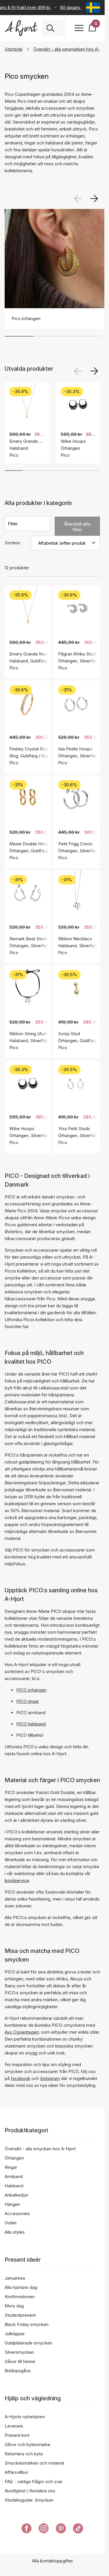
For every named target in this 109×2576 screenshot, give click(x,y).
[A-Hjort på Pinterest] (61, 2529)
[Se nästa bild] (94, 199)
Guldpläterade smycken (28, 2343)
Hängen (12, 2204)
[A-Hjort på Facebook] (27, 2529)
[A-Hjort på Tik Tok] (78, 2529)
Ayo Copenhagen (22, 2032)
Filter (13, 524)
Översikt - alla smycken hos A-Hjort (40, 2149)
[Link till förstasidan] (21, 28)
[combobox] (60, 28)
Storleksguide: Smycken (29, 2500)
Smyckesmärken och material (34, 2463)
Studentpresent (20, 2315)
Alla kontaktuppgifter (52, 2561)
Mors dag (14, 2306)
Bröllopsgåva (18, 2371)
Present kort (17, 2435)
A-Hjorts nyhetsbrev (25, 2417)
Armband (14, 2176)
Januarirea (15, 2278)
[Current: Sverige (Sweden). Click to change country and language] (93, 8)
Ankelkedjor (17, 2195)
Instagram (50, 2078)
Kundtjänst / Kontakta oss (30, 2491)
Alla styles (15, 2232)
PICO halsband (31, 1724)
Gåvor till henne (20, 2361)
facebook (20, 2078)
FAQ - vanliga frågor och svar (34, 2482)
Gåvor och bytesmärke (27, 2444)
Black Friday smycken (27, 2324)
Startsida (14, 49)
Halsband (14, 2186)
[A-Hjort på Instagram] (44, 2529)
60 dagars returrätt (76, 7)
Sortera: (13, 543)
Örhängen (14, 2158)
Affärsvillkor (16, 2472)
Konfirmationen (20, 2297)
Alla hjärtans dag (21, 2287)
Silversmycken (19, 2352)
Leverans (14, 2426)
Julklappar (15, 2334)
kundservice (17, 1880)
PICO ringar (28, 1701)
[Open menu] (79, 28)
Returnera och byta (24, 2454)
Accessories (17, 2214)
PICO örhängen (31, 1690)
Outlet (11, 2223)
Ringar (11, 2167)
